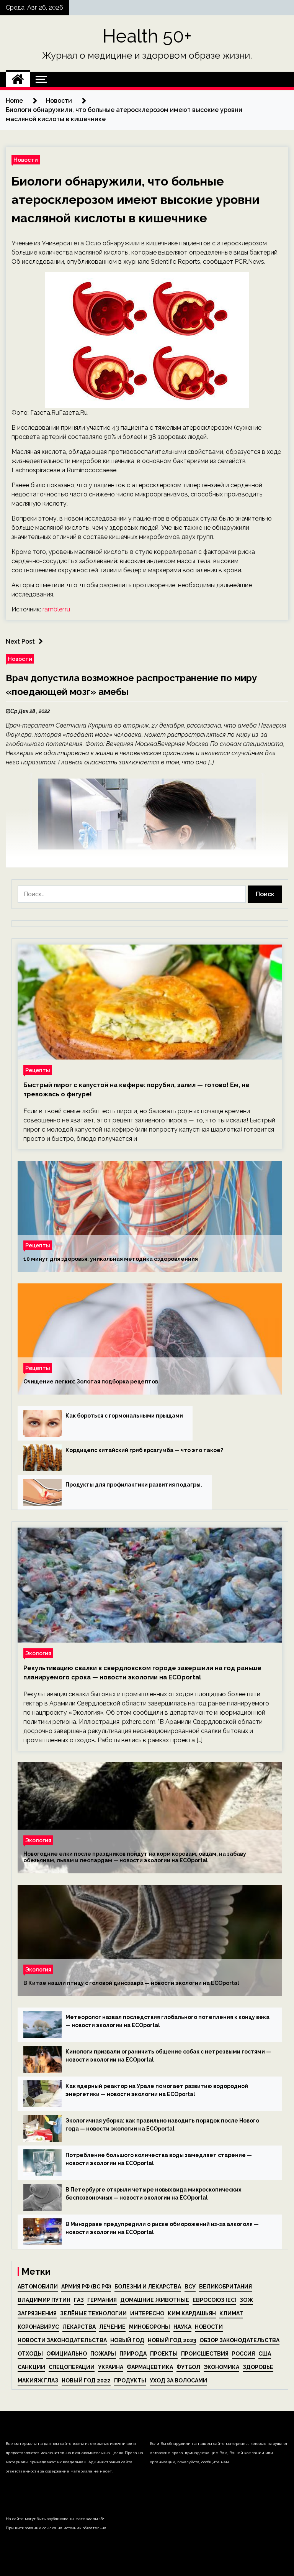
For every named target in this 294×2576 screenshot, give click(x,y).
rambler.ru (56, 609)
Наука (182, 2327)
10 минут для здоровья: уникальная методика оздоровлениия (111, 1259)
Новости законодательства (62, 2340)
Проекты (164, 2354)
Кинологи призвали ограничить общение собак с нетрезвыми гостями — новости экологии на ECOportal (168, 2056)
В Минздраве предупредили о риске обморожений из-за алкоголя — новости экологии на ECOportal (162, 2228)
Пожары (103, 2354)
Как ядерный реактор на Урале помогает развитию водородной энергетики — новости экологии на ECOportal (157, 2090)
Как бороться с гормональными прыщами (124, 1416)
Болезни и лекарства (148, 2287)
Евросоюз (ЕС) (214, 2300)
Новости (26, 160)
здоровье (258, 2367)
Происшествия (205, 2354)
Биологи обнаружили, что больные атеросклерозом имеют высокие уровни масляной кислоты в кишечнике (136, 200)
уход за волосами (178, 2380)
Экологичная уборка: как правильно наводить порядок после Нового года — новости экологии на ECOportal (162, 2125)
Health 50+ (147, 36)
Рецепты (38, 1070)
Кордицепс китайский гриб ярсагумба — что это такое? (144, 1450)
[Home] (18, 79)
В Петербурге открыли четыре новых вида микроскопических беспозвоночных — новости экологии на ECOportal (153, 2194)
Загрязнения (37, 2313)
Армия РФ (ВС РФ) (86, 2287)
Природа (133, 2354)
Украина (111, 2367)
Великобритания (225, 2287)
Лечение (112, 2327)
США (265, 2354)
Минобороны (149, 2327)
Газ (79, 2300)
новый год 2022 (86, 2380)
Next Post (20, 642)
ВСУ (190, 2287)
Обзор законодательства (239, 2340)
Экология (38, 1653)
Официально (67, 2354)
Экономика (221, 2367)
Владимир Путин (44, 2300)
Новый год (127, 2340)
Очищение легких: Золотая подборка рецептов (91, 1382)
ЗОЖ (246, 2300)
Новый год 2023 (172, 2340)
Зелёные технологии (93, 2313)
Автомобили (38, 2287)
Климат (231, 2313)
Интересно (147, 2313)
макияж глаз (38, 2380)
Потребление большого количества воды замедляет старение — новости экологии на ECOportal (159, 2159)
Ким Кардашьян (192, 2313)
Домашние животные (155, 2300)
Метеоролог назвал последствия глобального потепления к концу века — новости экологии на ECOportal (167, 2021)
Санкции (31, 2367)
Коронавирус (38, 2327)
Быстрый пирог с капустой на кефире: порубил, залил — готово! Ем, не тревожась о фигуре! (136, 1090)
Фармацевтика (150, 2367)
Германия (102, 2300)
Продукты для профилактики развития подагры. (134, 1485)
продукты (130, 2380)
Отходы (30, 2354)
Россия (243, 2354)
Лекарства (79, 2327)
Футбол (188, 2367)
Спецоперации (72, 2367)
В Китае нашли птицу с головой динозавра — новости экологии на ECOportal (131, 1983)
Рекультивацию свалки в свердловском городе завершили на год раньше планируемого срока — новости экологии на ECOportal (142, 1673)
